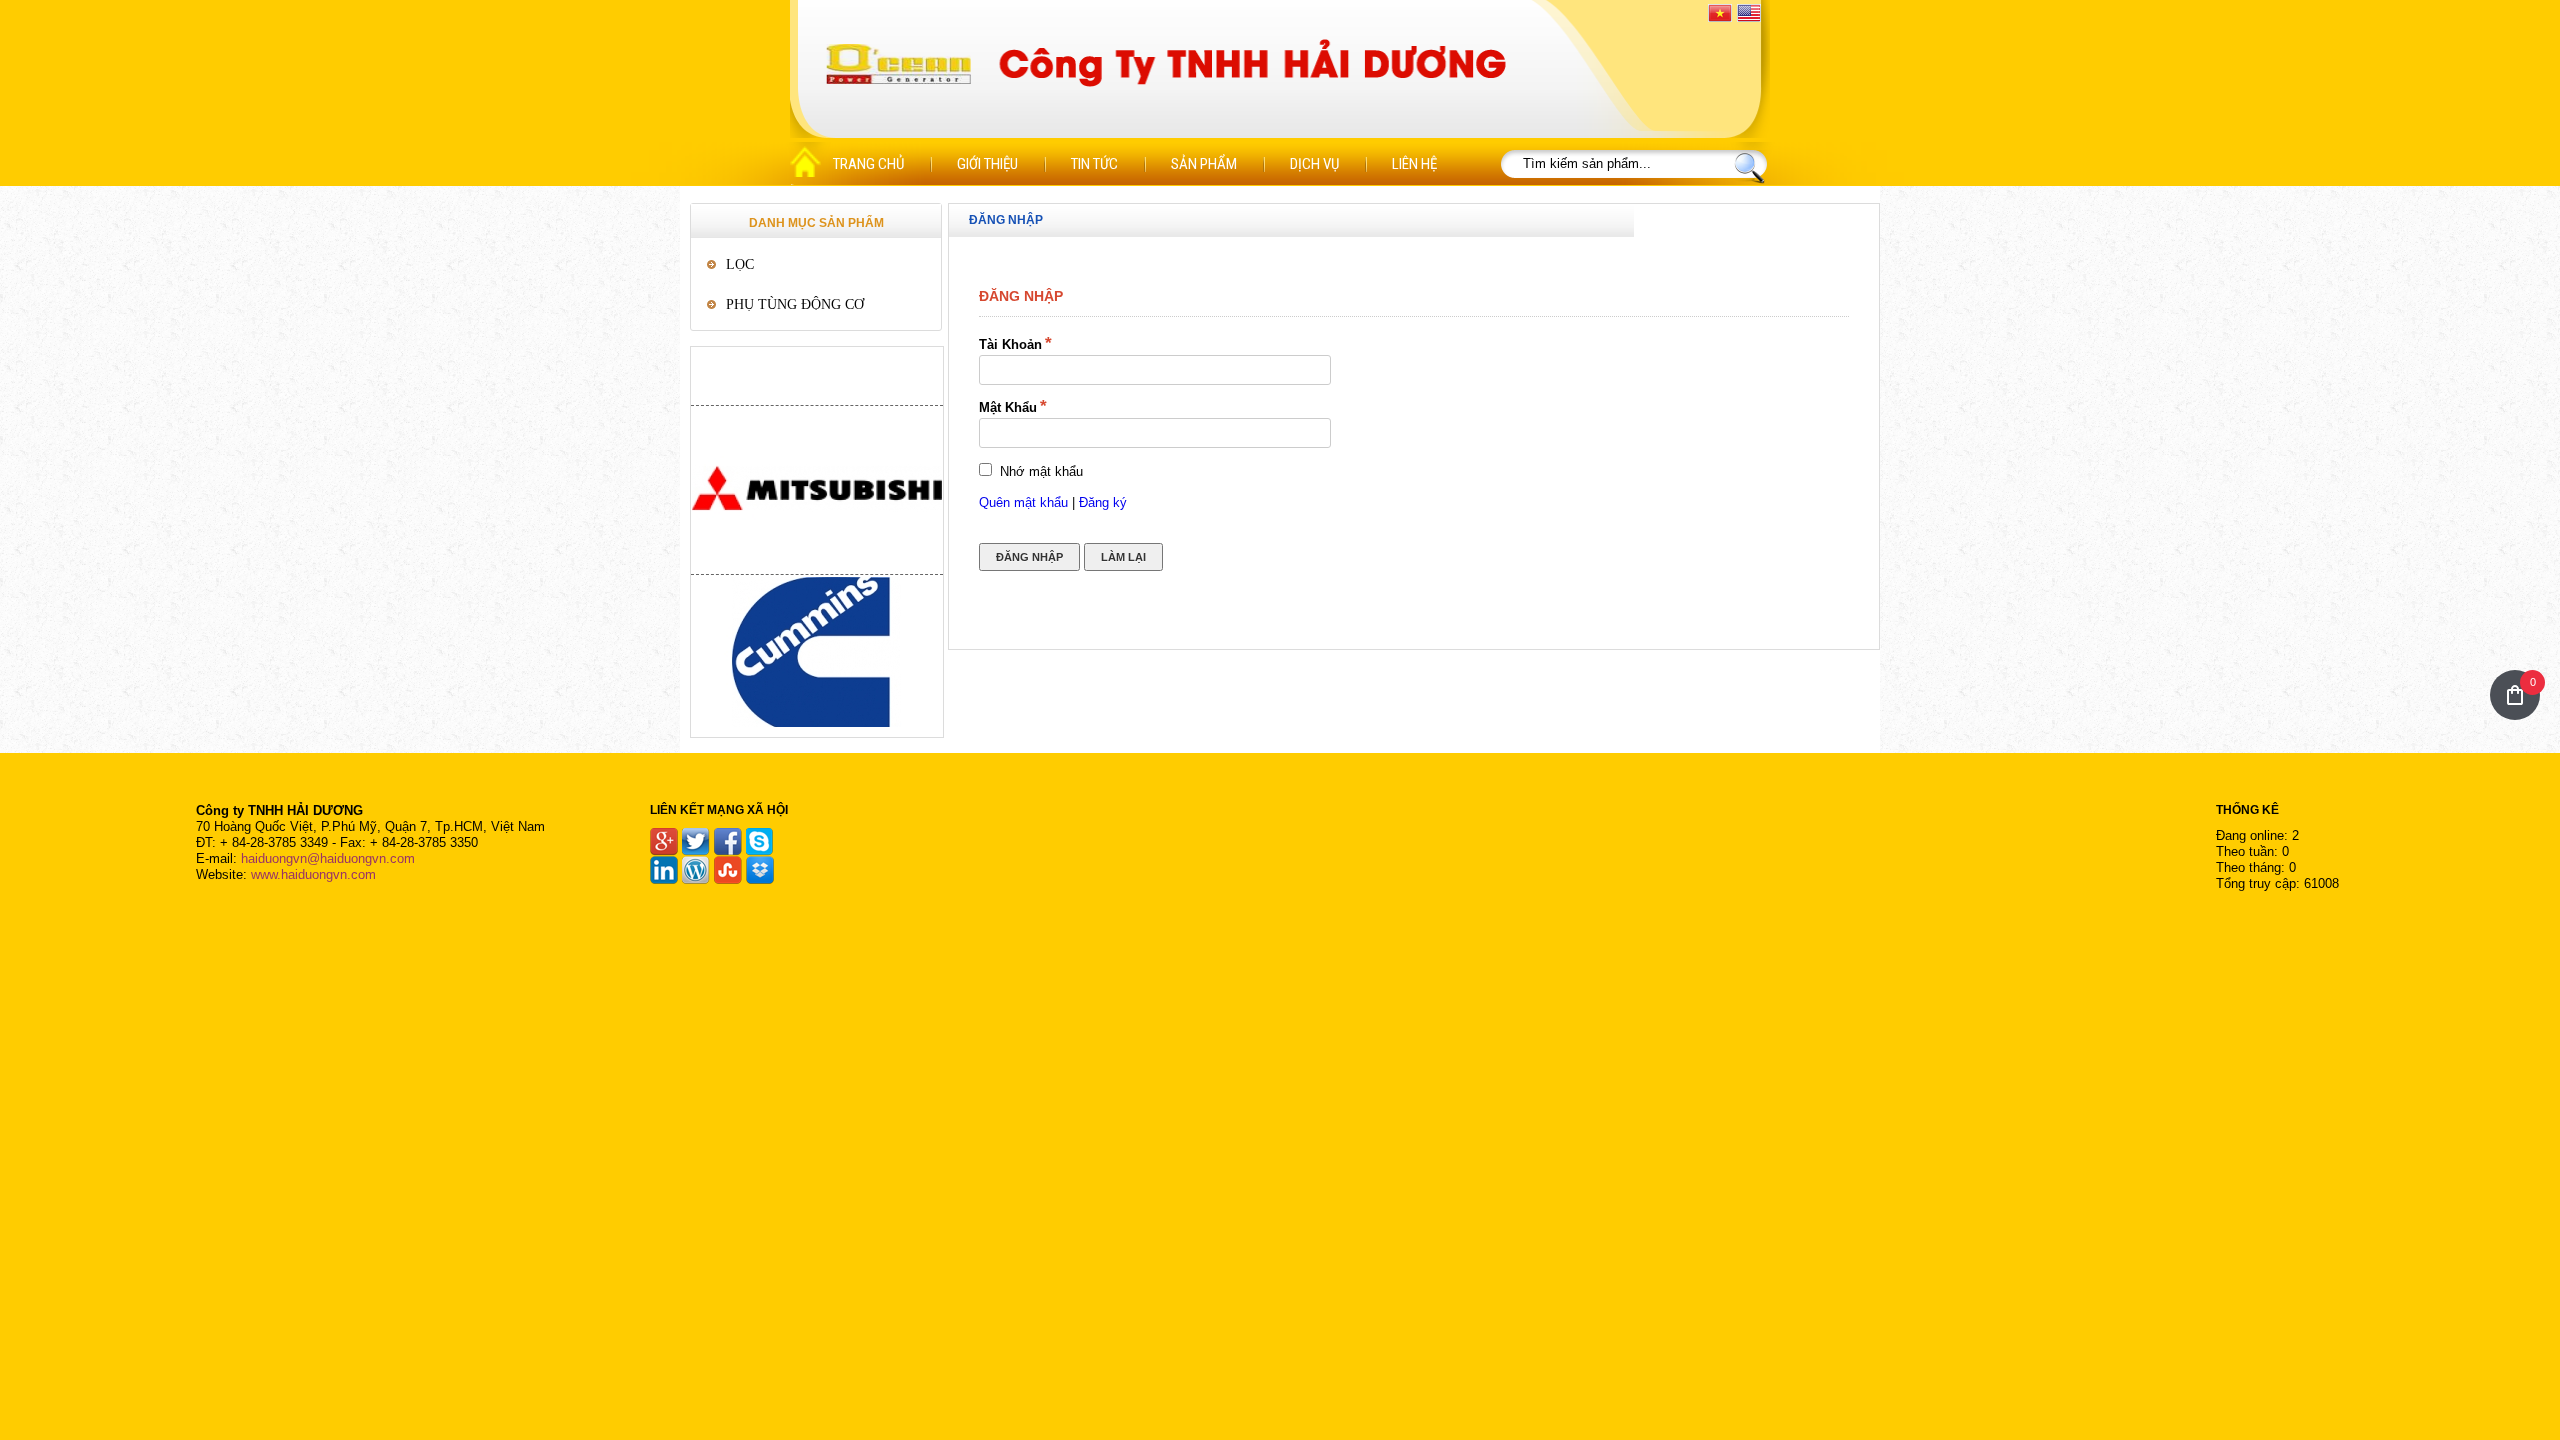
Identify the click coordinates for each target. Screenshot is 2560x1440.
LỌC (740, 264)
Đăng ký (1103, 502)
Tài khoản (1010, 344)
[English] (1749, 13)
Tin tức (1094, 164)
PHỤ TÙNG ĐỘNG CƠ (795, 304)
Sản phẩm (1204, 164)
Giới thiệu (987, 164)
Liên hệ (1414, 164)
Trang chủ (868, 164)
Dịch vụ (1314, 164)
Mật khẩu (1008, 407)
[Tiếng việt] (1720, 13)
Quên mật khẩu (1023, 502)
